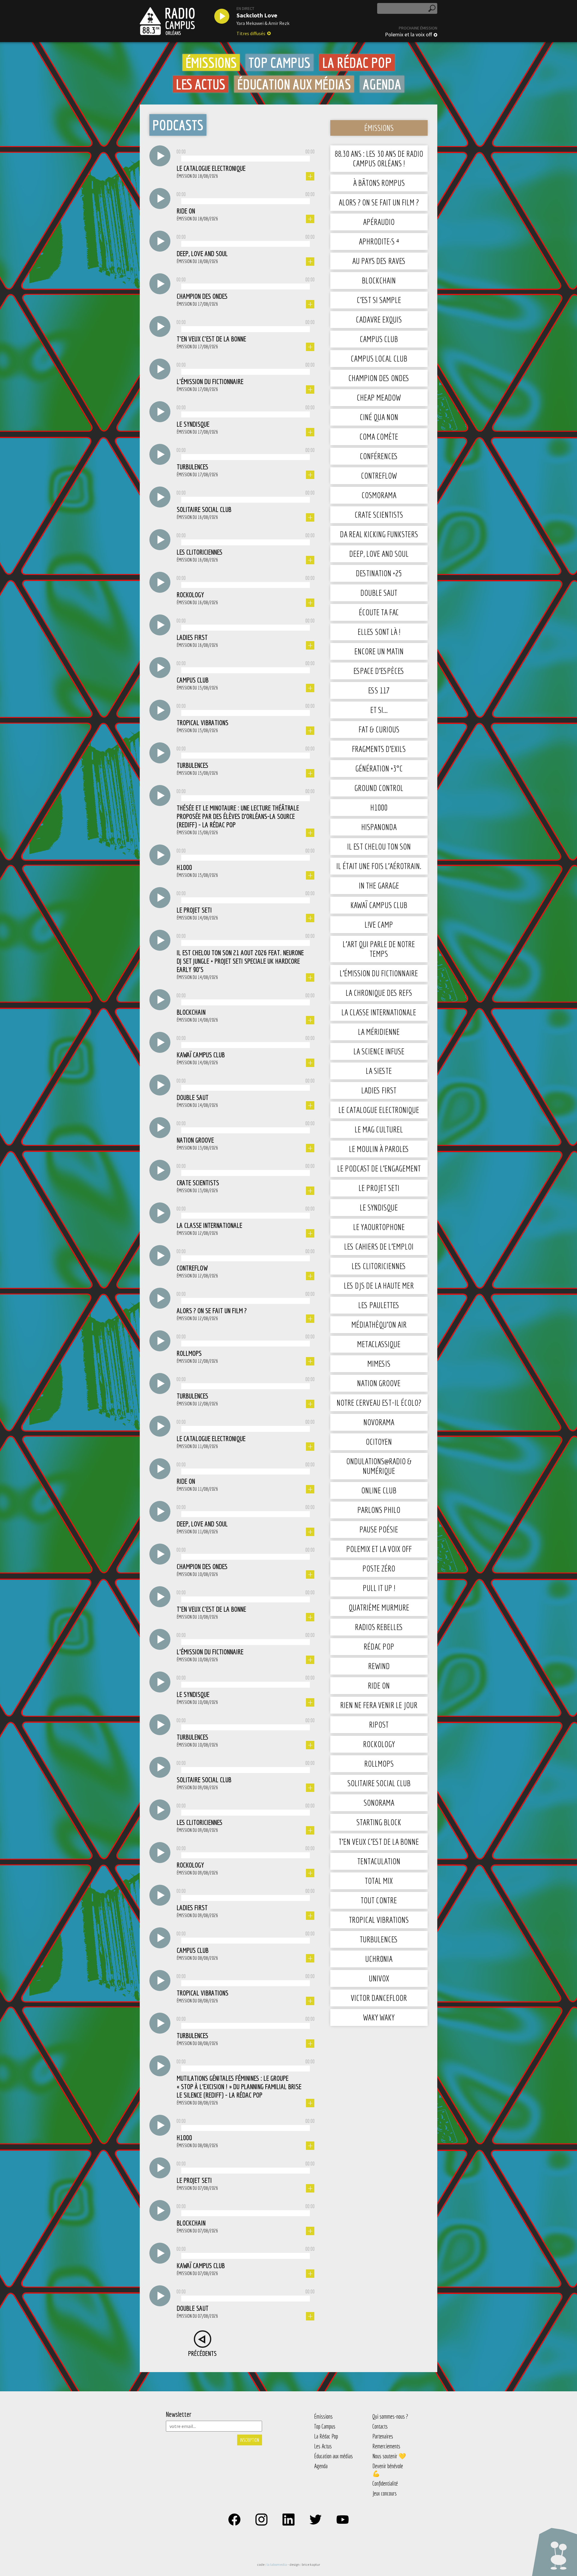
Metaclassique (379, 1344)
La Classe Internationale (379, 1012)
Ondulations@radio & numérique (379, 1466)
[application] (246, 157)
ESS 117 (379, 690)
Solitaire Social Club (379, 1783)
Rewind (379, 1666)
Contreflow (379, 476)
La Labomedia (277, 2564)
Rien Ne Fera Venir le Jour (379, 1705)
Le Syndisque (379, 1207)
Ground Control (379, 788)
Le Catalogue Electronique (379, 1110)
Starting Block (379, 1822)
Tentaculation (379, 1861)
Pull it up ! (379, 1588)
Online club (379, 1490)
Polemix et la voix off (408, 35)
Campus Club (379, 339)
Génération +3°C (379, 768)
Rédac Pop (379, 1646)
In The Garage (379, 885)
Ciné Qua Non (379, 417)
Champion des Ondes (379, 378)
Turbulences (379, 1939)
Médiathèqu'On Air (379, 1324)
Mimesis (379, 1364)
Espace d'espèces (379, 671)
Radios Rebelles (379, 1627)
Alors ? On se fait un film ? (379, 202)
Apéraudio (379, 222)
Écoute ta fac (379, 612)
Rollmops (379, 1764)
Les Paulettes (379, 1305)
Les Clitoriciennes (379, 1266)
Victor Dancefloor (379, 1998)
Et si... (379, 710)
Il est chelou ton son (379, 846)
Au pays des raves (379, 261)
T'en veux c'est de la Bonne (379, 1842)
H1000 (379, 807)
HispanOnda (379, 827)
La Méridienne (379, 1032)
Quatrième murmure (379, 1607)
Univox (379, 1978)
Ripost (379, 1724)
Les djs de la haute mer (379, 1285)
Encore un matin (379, 651)
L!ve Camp (379, 924)
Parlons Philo (379, 1510)
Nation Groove (379, 1383)
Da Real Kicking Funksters (379, 534)
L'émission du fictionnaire (379, 973)
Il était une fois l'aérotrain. (379, 866)
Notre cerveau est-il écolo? (379, 1403)
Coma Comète (379, 436)
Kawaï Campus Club (379, 905)
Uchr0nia (379, 1959)
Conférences (379, 456)
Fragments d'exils (379, 749)
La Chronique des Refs (379, 993)
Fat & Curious (379, 729)
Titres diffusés (251, 33)
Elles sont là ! (379, 632)
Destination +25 (379, 573)
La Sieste (379, 1071)
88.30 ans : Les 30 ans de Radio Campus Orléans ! (379, 158)
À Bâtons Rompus (379, 183)
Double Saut (379, 593)
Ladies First (379, 1090)
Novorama (379, 1422)
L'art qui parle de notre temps (379, 949)
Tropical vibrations (379, 1920)
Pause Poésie (379, 1529)
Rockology (379, 1744)
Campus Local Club (379, 358)
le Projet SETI (379, 1188)
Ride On (379, 1685)
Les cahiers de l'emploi (379, 1246)
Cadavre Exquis (379, 319)
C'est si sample (379, 300)
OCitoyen (379, 1442)
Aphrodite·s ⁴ (379, 241)
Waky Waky (379, 2017)
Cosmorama (379, 495)
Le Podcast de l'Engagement (379, 1168)
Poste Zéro (379, 1568)
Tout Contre (379, 1900)
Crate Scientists (379, 515)
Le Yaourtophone (379, 1227)
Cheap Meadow (379, 397)
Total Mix (379, 1881)
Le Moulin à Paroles (379, 1149)
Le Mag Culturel (379, 1129)
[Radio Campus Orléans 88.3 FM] (167, 21)
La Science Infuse (379, 1051)
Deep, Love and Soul (379, 554)
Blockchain (379, 280)
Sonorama (379, 1803)
